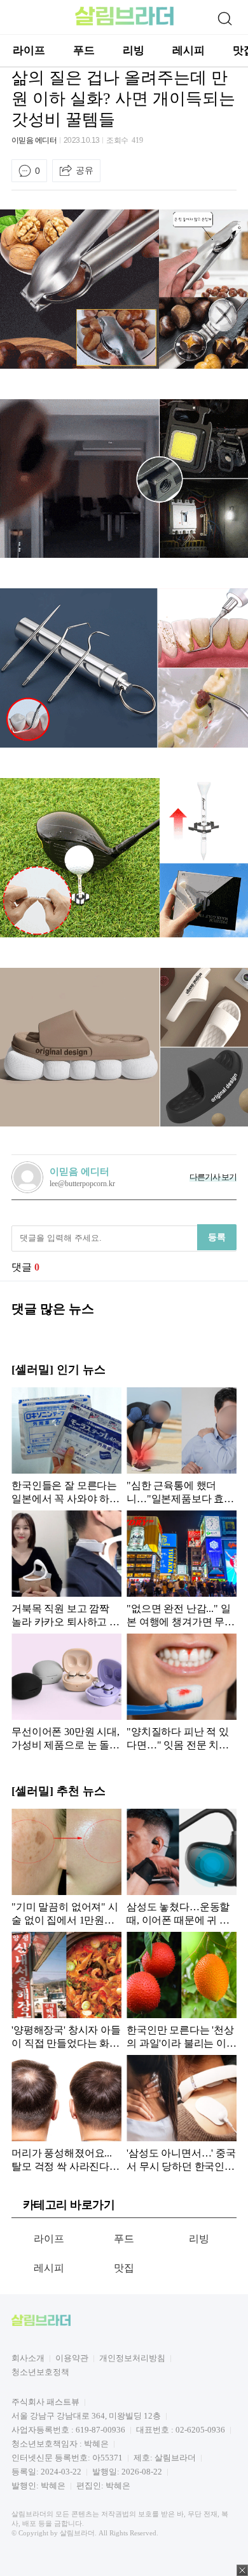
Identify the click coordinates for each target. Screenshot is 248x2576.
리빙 (134, 50)
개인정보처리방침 (132, 2358)
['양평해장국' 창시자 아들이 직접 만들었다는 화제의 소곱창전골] (66, 1990)
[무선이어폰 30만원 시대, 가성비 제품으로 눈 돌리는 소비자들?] (66, 1692)
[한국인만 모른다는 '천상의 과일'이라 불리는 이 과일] (182, 1990)
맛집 (124, 2268)
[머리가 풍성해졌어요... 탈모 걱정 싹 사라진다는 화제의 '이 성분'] (66, 2113)
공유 (85, 170)
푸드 (84, 50)
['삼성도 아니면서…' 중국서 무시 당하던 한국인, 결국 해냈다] (182, 2113)
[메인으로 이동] (124, 23)
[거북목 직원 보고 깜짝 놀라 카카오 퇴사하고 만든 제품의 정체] (66, 1569)
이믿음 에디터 (34, 140)
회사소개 (28, 2358)
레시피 (189, 50)
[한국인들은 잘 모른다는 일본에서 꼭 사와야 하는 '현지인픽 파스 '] (66, 1446)
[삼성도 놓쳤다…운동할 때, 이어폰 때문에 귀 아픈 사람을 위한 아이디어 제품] (182, 1867)
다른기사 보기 (213, 1177)
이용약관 (72, 2358)
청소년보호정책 (40, 2372)
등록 (217, 1237)
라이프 (29, 50)
